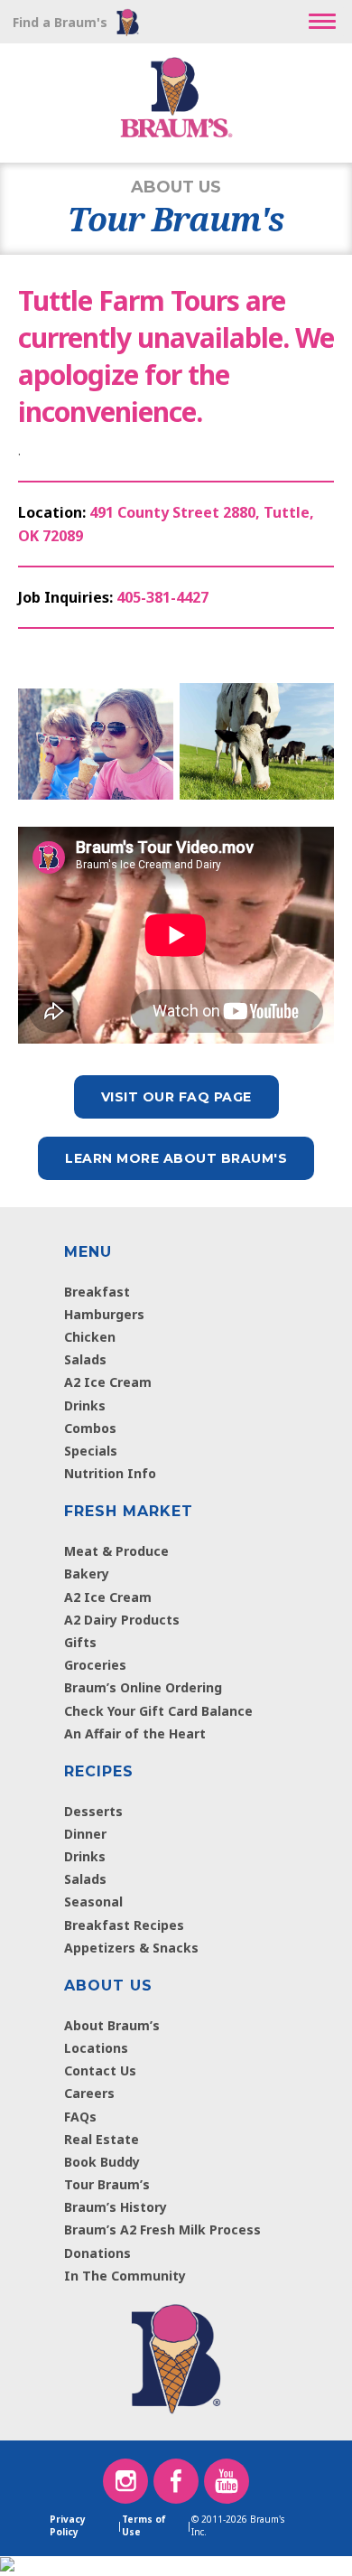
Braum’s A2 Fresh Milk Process (162, 2229)
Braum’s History (116, 2207)
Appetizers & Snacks (131, 1948)
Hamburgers (104, 1314)
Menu (88, 1252)
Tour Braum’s (107, 2184)
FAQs (80, 2117)
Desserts (93, 1811)
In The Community (125, 2276)
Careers (89, 2093)
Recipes (99, 1771)
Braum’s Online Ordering (143, 1687)
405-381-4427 (162, 597)
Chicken (90, 1337)
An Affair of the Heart (135, 1733)
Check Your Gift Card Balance (158, 1711)
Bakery (87, 1574)
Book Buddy (102, 2162)
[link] (176, 2355)
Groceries (95, 1665)
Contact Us (100, 2070)
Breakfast (97, 1292)
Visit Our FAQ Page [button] (176, 1097)
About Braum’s (112, 2025)
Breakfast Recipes (124, 1925)
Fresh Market (129, 1511)
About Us (108, 1986)
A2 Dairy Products (122, 1620)
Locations (96, 2048)
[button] (322, 22)
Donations (97, 2253)
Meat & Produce (116, 1551)
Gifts (80, 1642)
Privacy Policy (68, 2525)
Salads (85, 1359)
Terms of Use (144, 2525)
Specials (91, 1451)
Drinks (85, 1405)
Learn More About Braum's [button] (176, 1158)
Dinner (85, 1834)
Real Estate (102, 2139)
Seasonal (93, 1902)
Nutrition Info (110, 1473)
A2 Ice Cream (108, 1382)
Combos (90, 1428)
